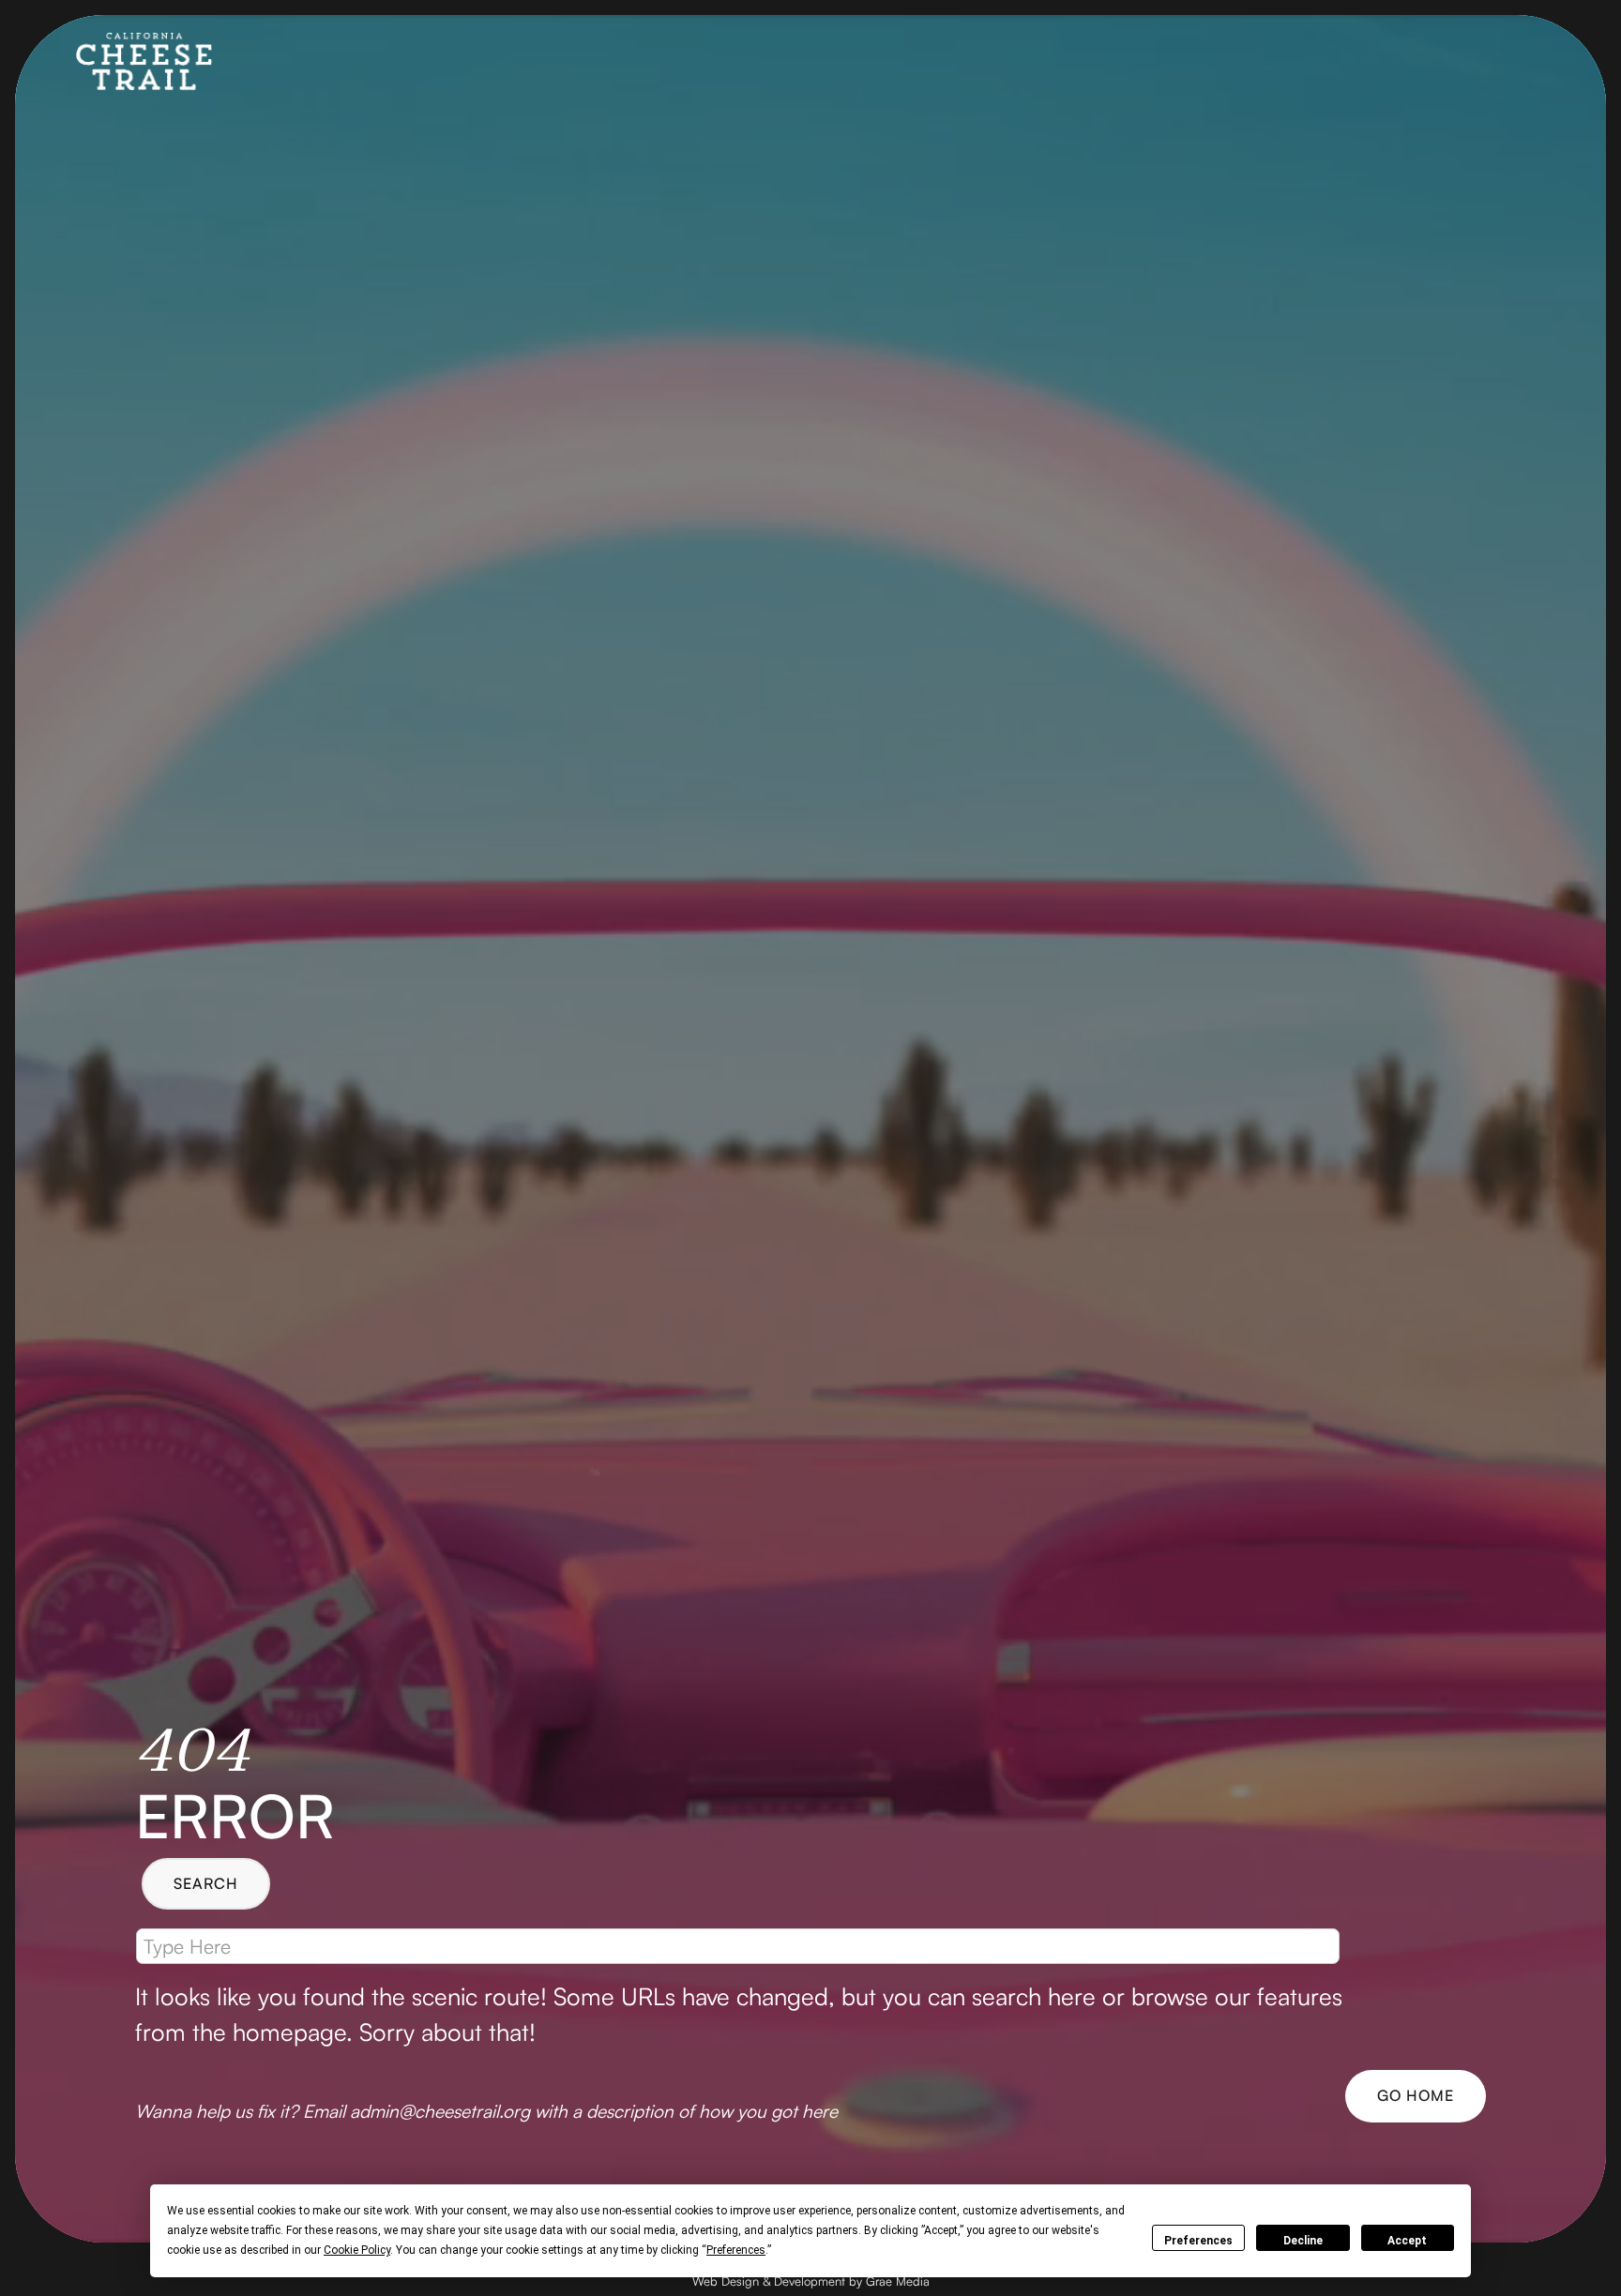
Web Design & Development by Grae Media (811, 2281)
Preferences (1198, 2241)
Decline (1303, 2241)
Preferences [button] (736, 2250)
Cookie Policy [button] (357, 2250)
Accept (1407, 2241)
